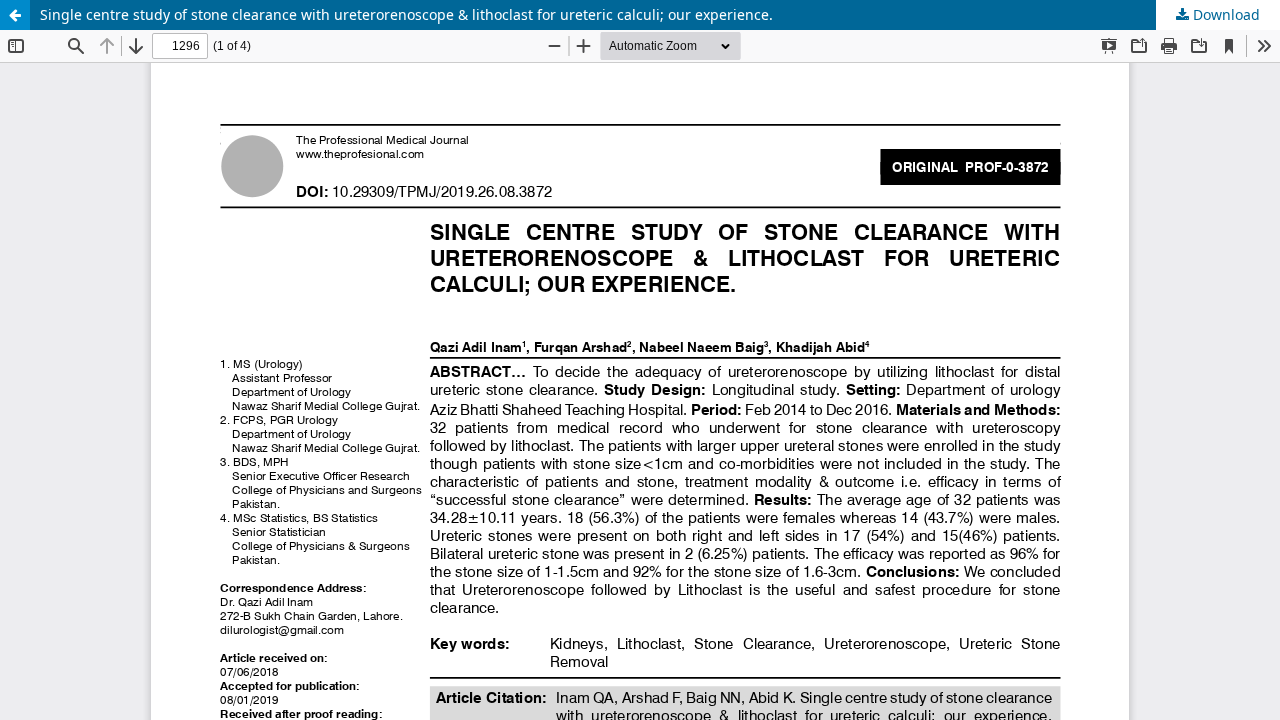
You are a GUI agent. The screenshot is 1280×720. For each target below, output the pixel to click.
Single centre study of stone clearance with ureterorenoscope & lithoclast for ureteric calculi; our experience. (406, 14)
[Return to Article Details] (15, 15)
